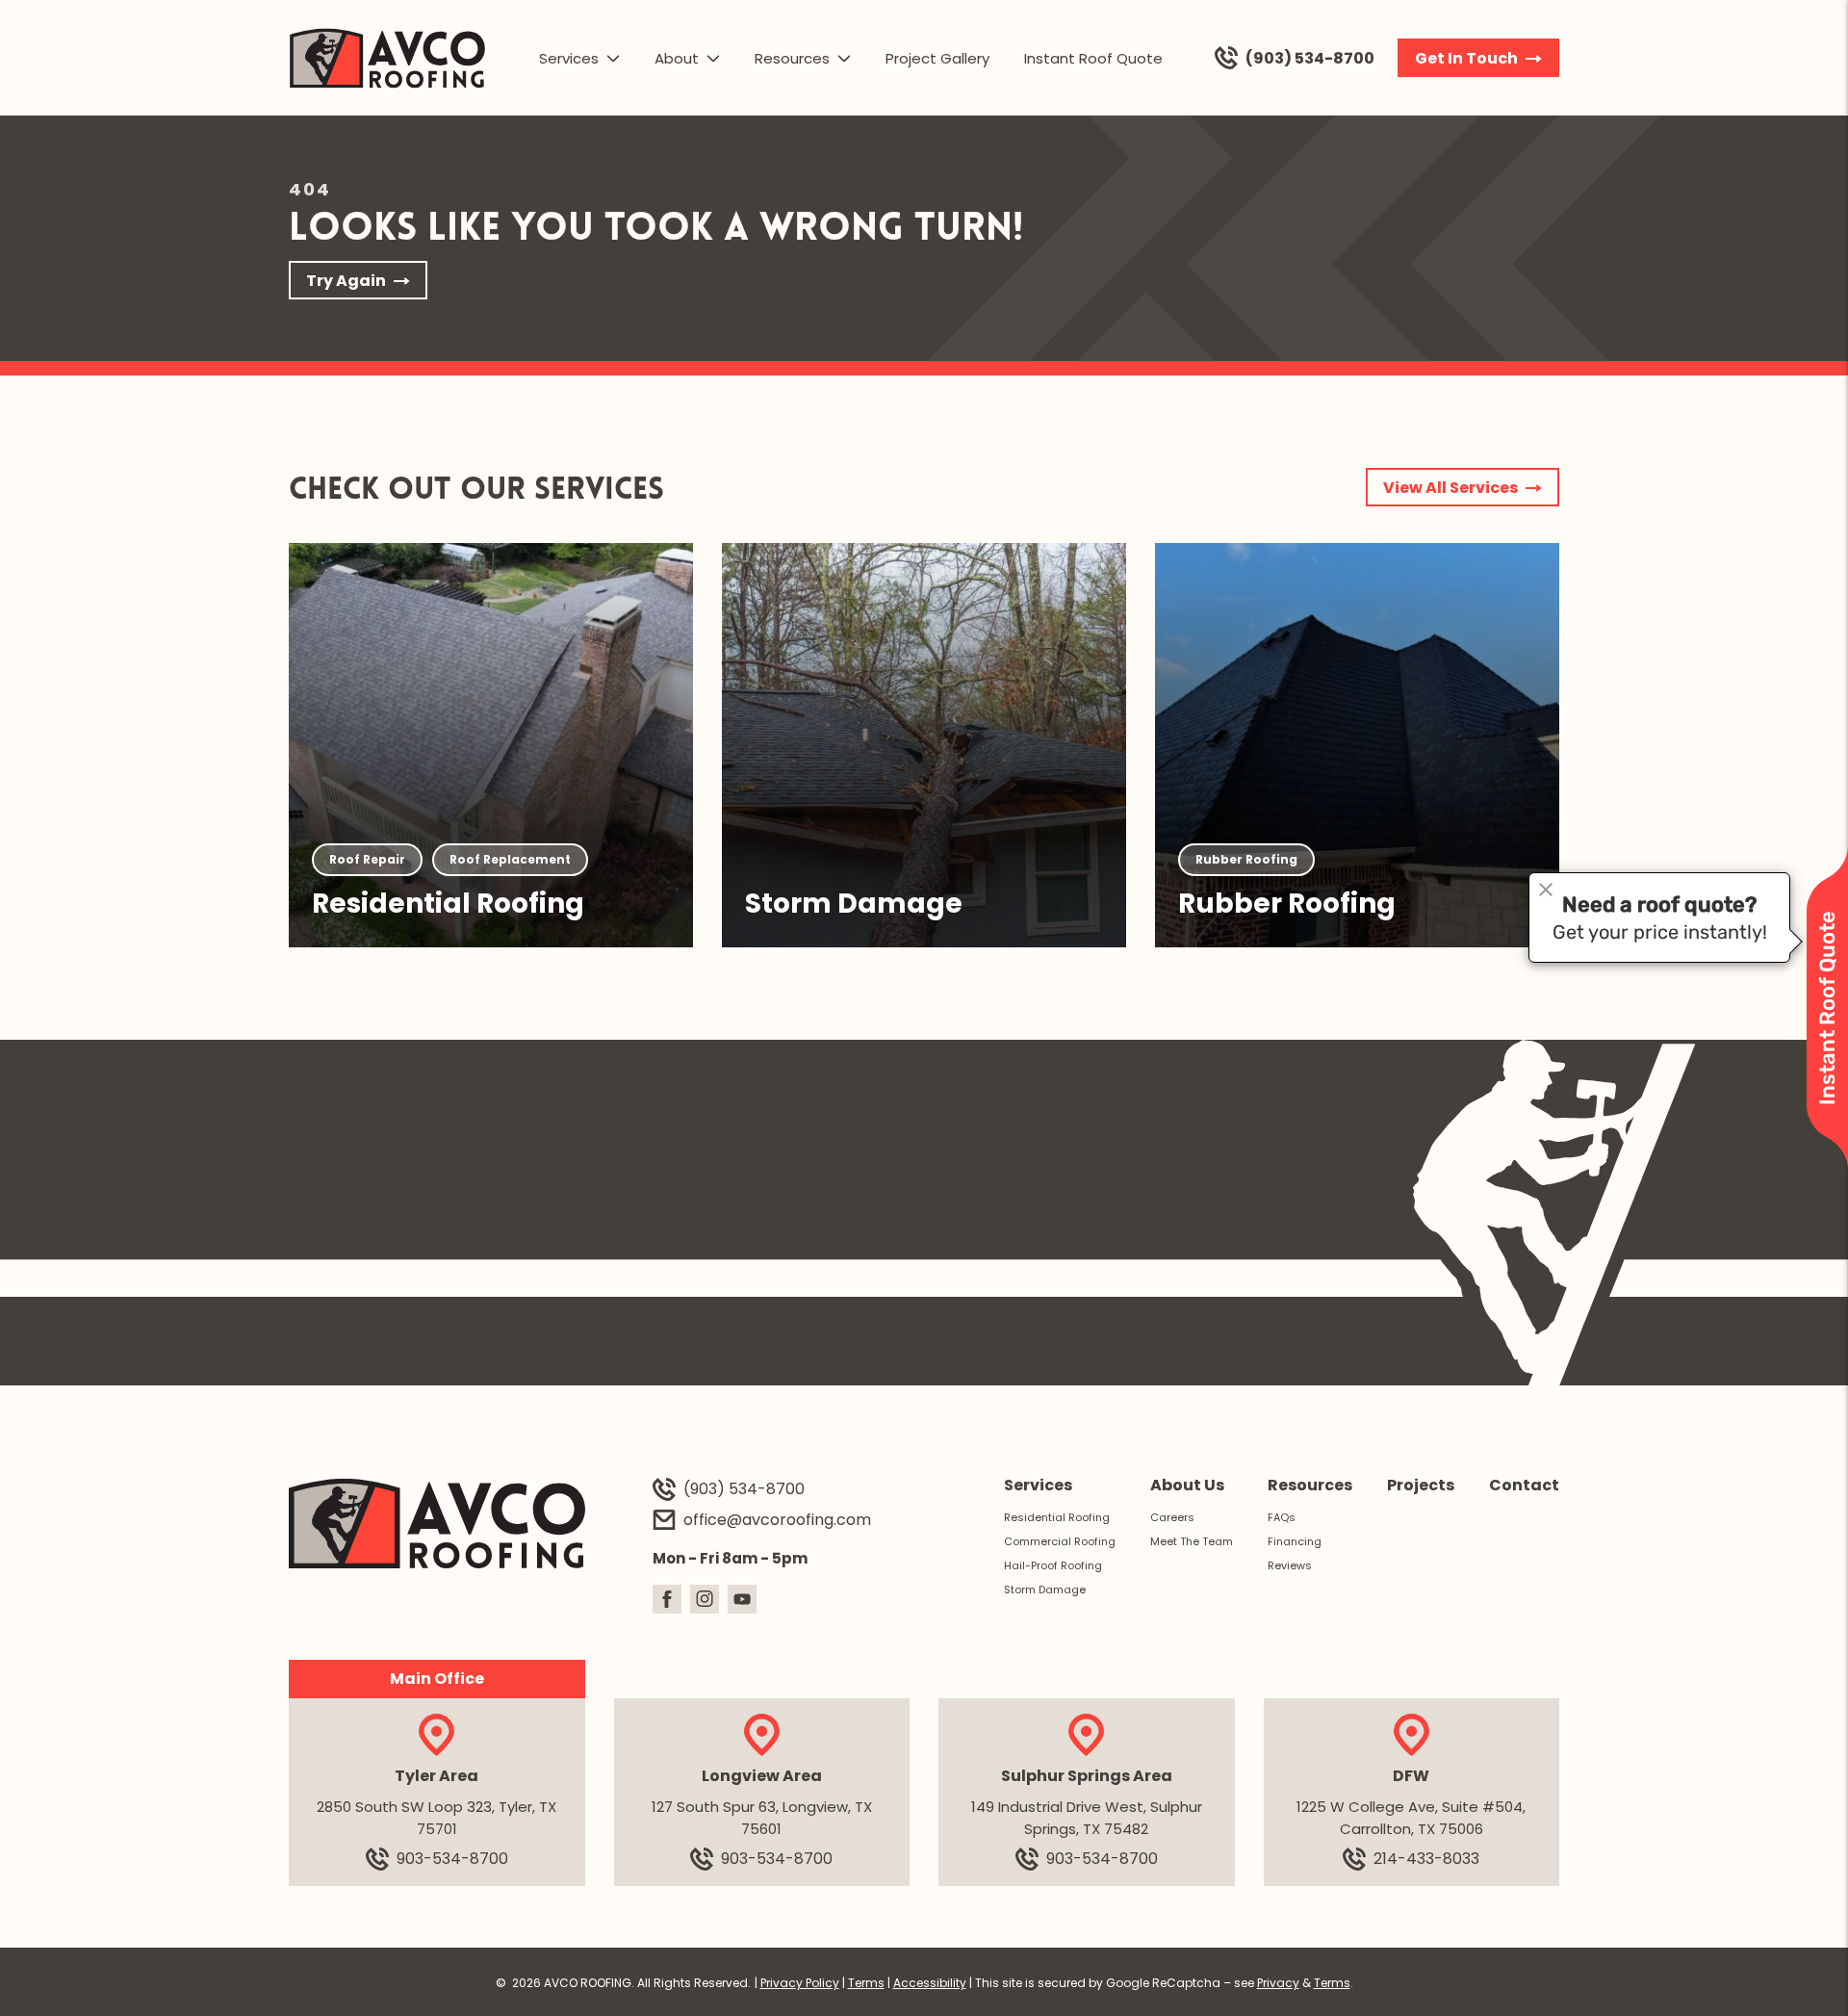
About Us (1187, 1485)
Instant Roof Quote (1093, 58)
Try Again (346, 281)
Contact (1524, 1485)
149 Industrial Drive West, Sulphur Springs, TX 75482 (1087, 1818)
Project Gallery (937, 58)
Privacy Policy (800, 1983)
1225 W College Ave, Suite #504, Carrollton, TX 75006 (1411, 1818)
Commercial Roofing (1060, 1541)
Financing (1295, 1541)
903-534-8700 (452, 1859)
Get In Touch (1466, 58)
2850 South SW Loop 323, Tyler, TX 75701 (436, 1818)
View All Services (1450, 488)
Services (569, 58)
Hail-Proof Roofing (1053, 1565)
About (677, 58)
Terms (866, 1983)
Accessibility (930, 1983)
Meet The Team (1192, 1541)
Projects (1421, 1485)
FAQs (1282, 1517)
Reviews (1290, 1565)
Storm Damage (1045, 1590)
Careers (1172, 1517)
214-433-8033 (1426, 1859)
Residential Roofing (1057, 1517)
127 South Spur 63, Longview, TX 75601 (762, 1818)
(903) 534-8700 (1310, 58)
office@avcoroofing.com (777, 1520)
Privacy (1278, 1983)
